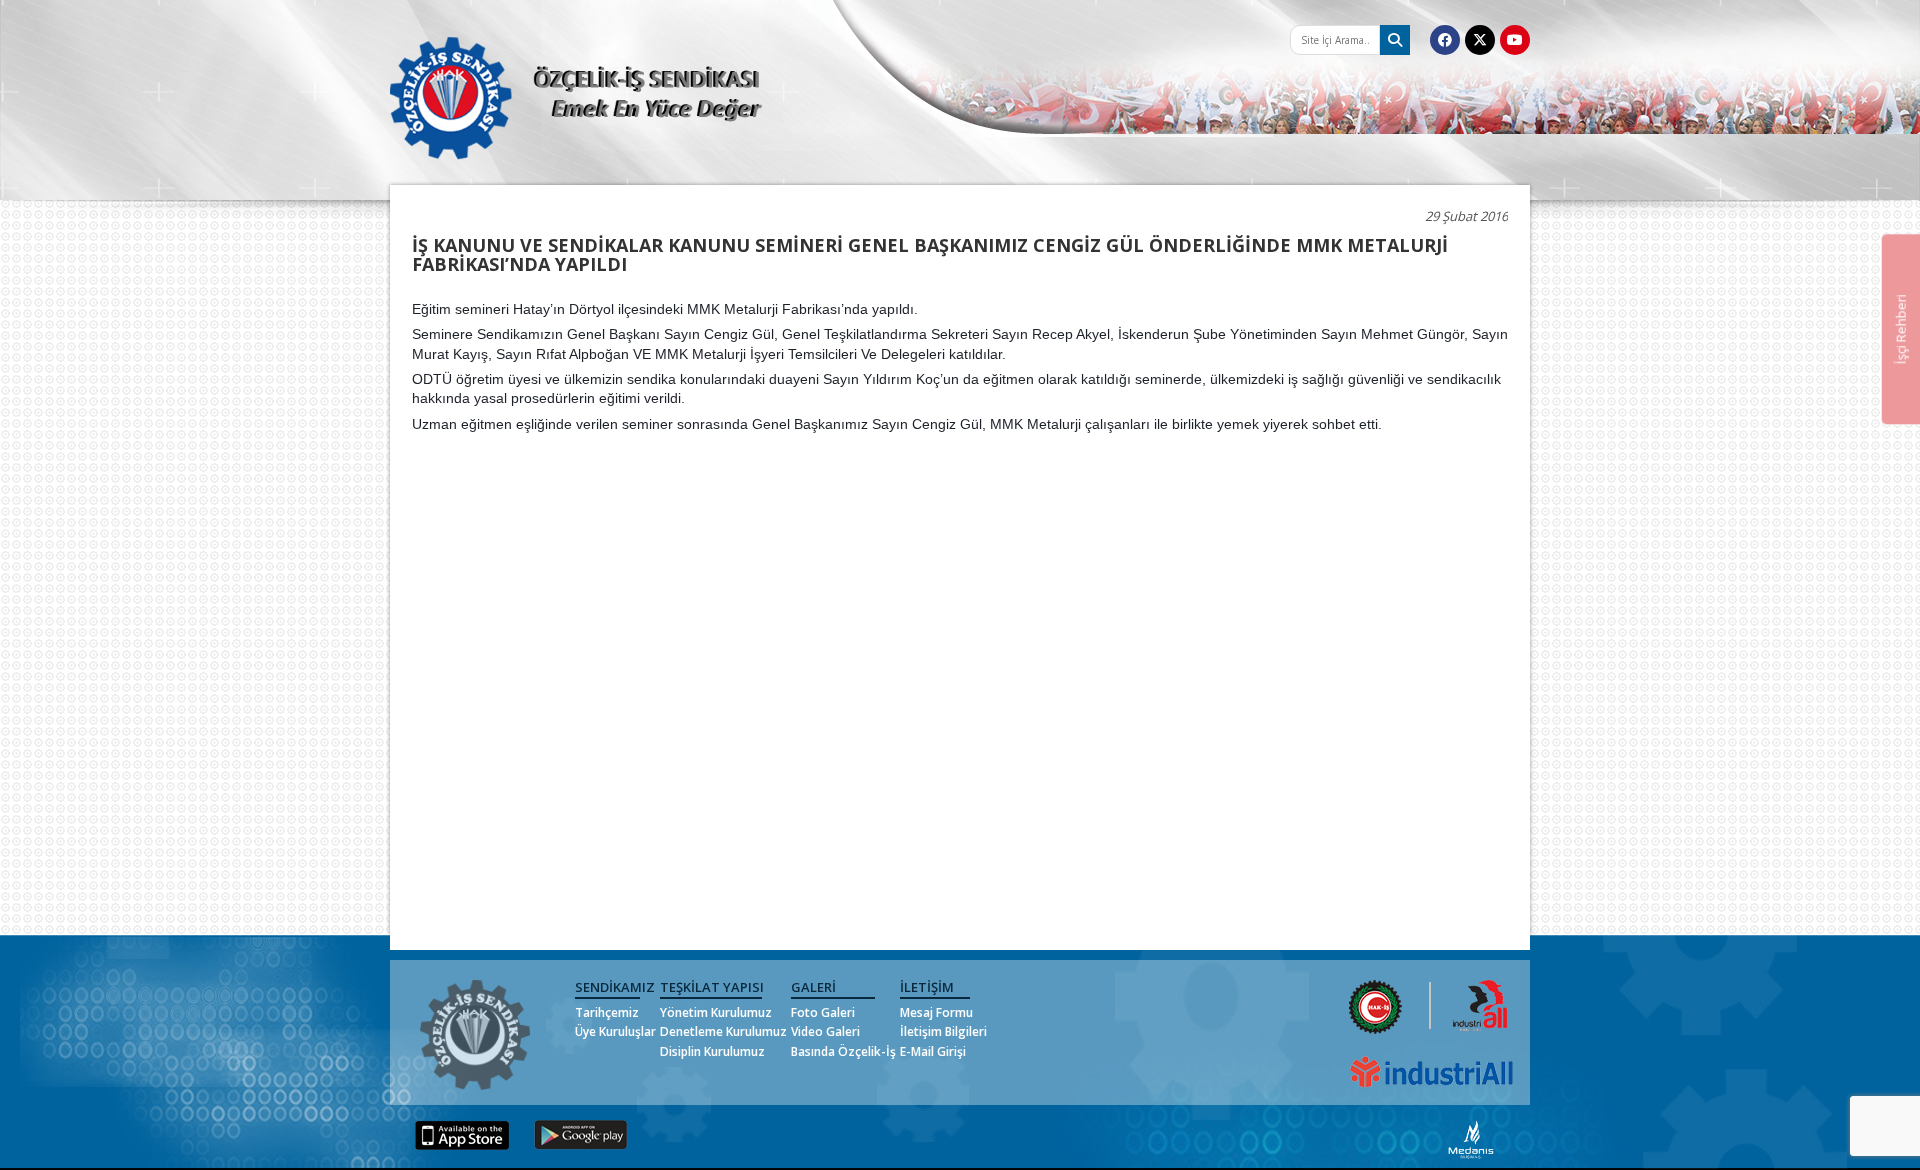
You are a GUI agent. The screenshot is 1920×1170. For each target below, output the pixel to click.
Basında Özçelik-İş (843, 1051)
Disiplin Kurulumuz (712, 1051)
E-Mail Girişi (933, 1051)
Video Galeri (825, 1031)
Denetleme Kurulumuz (723, 1031)
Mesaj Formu (936, 1012)
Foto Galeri (823, 1012)
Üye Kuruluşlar (615, 1031)
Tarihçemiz (607, 1012)
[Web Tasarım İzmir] (1471, 1138)
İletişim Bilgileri (943, 1031)
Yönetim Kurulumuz (716, 1012)
